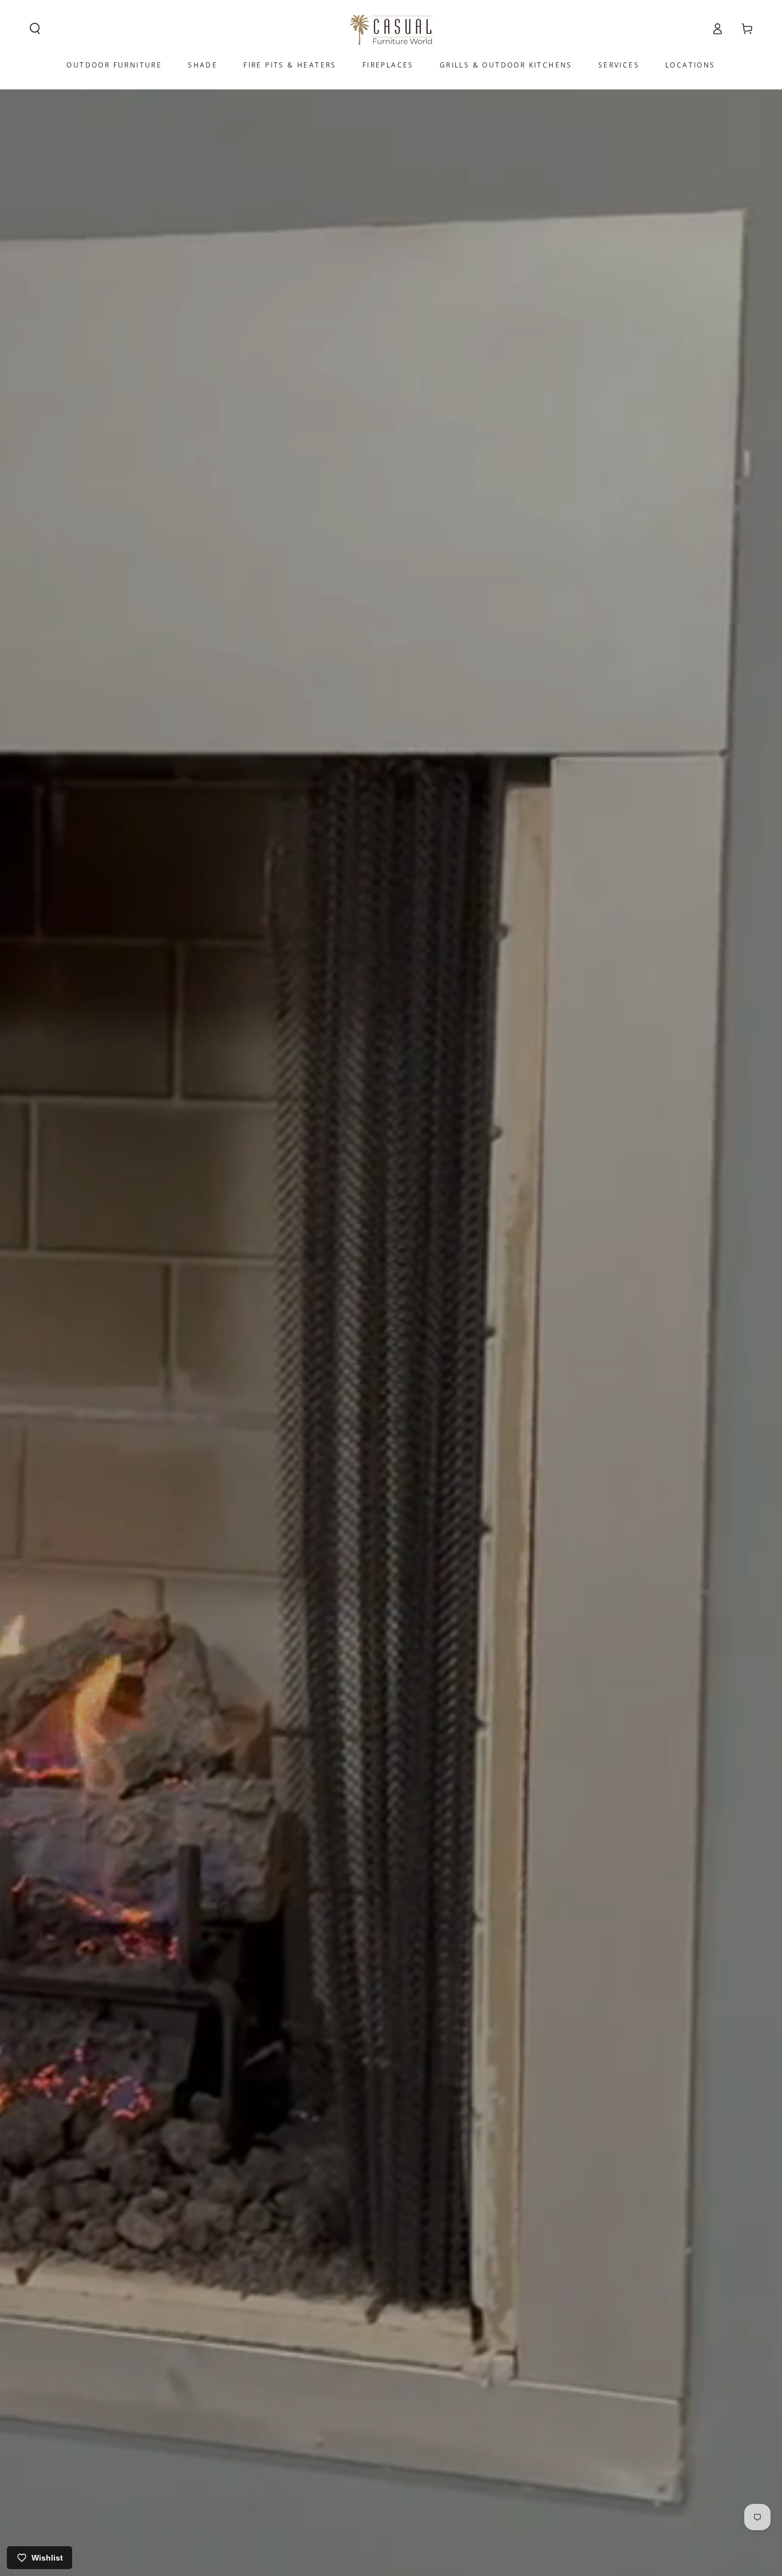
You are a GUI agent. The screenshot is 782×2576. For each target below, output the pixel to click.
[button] (35, 29)
